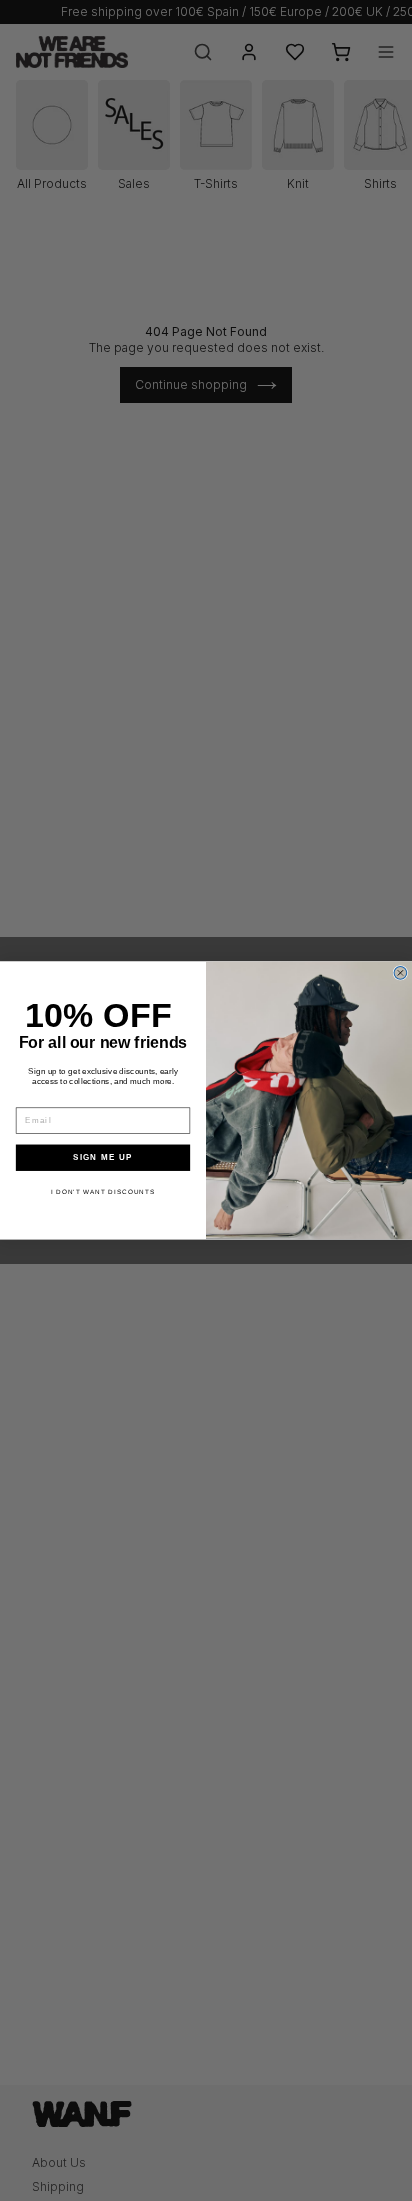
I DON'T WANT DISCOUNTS (103, 1191)
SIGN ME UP (103, 1157)
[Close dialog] (400, 973)
